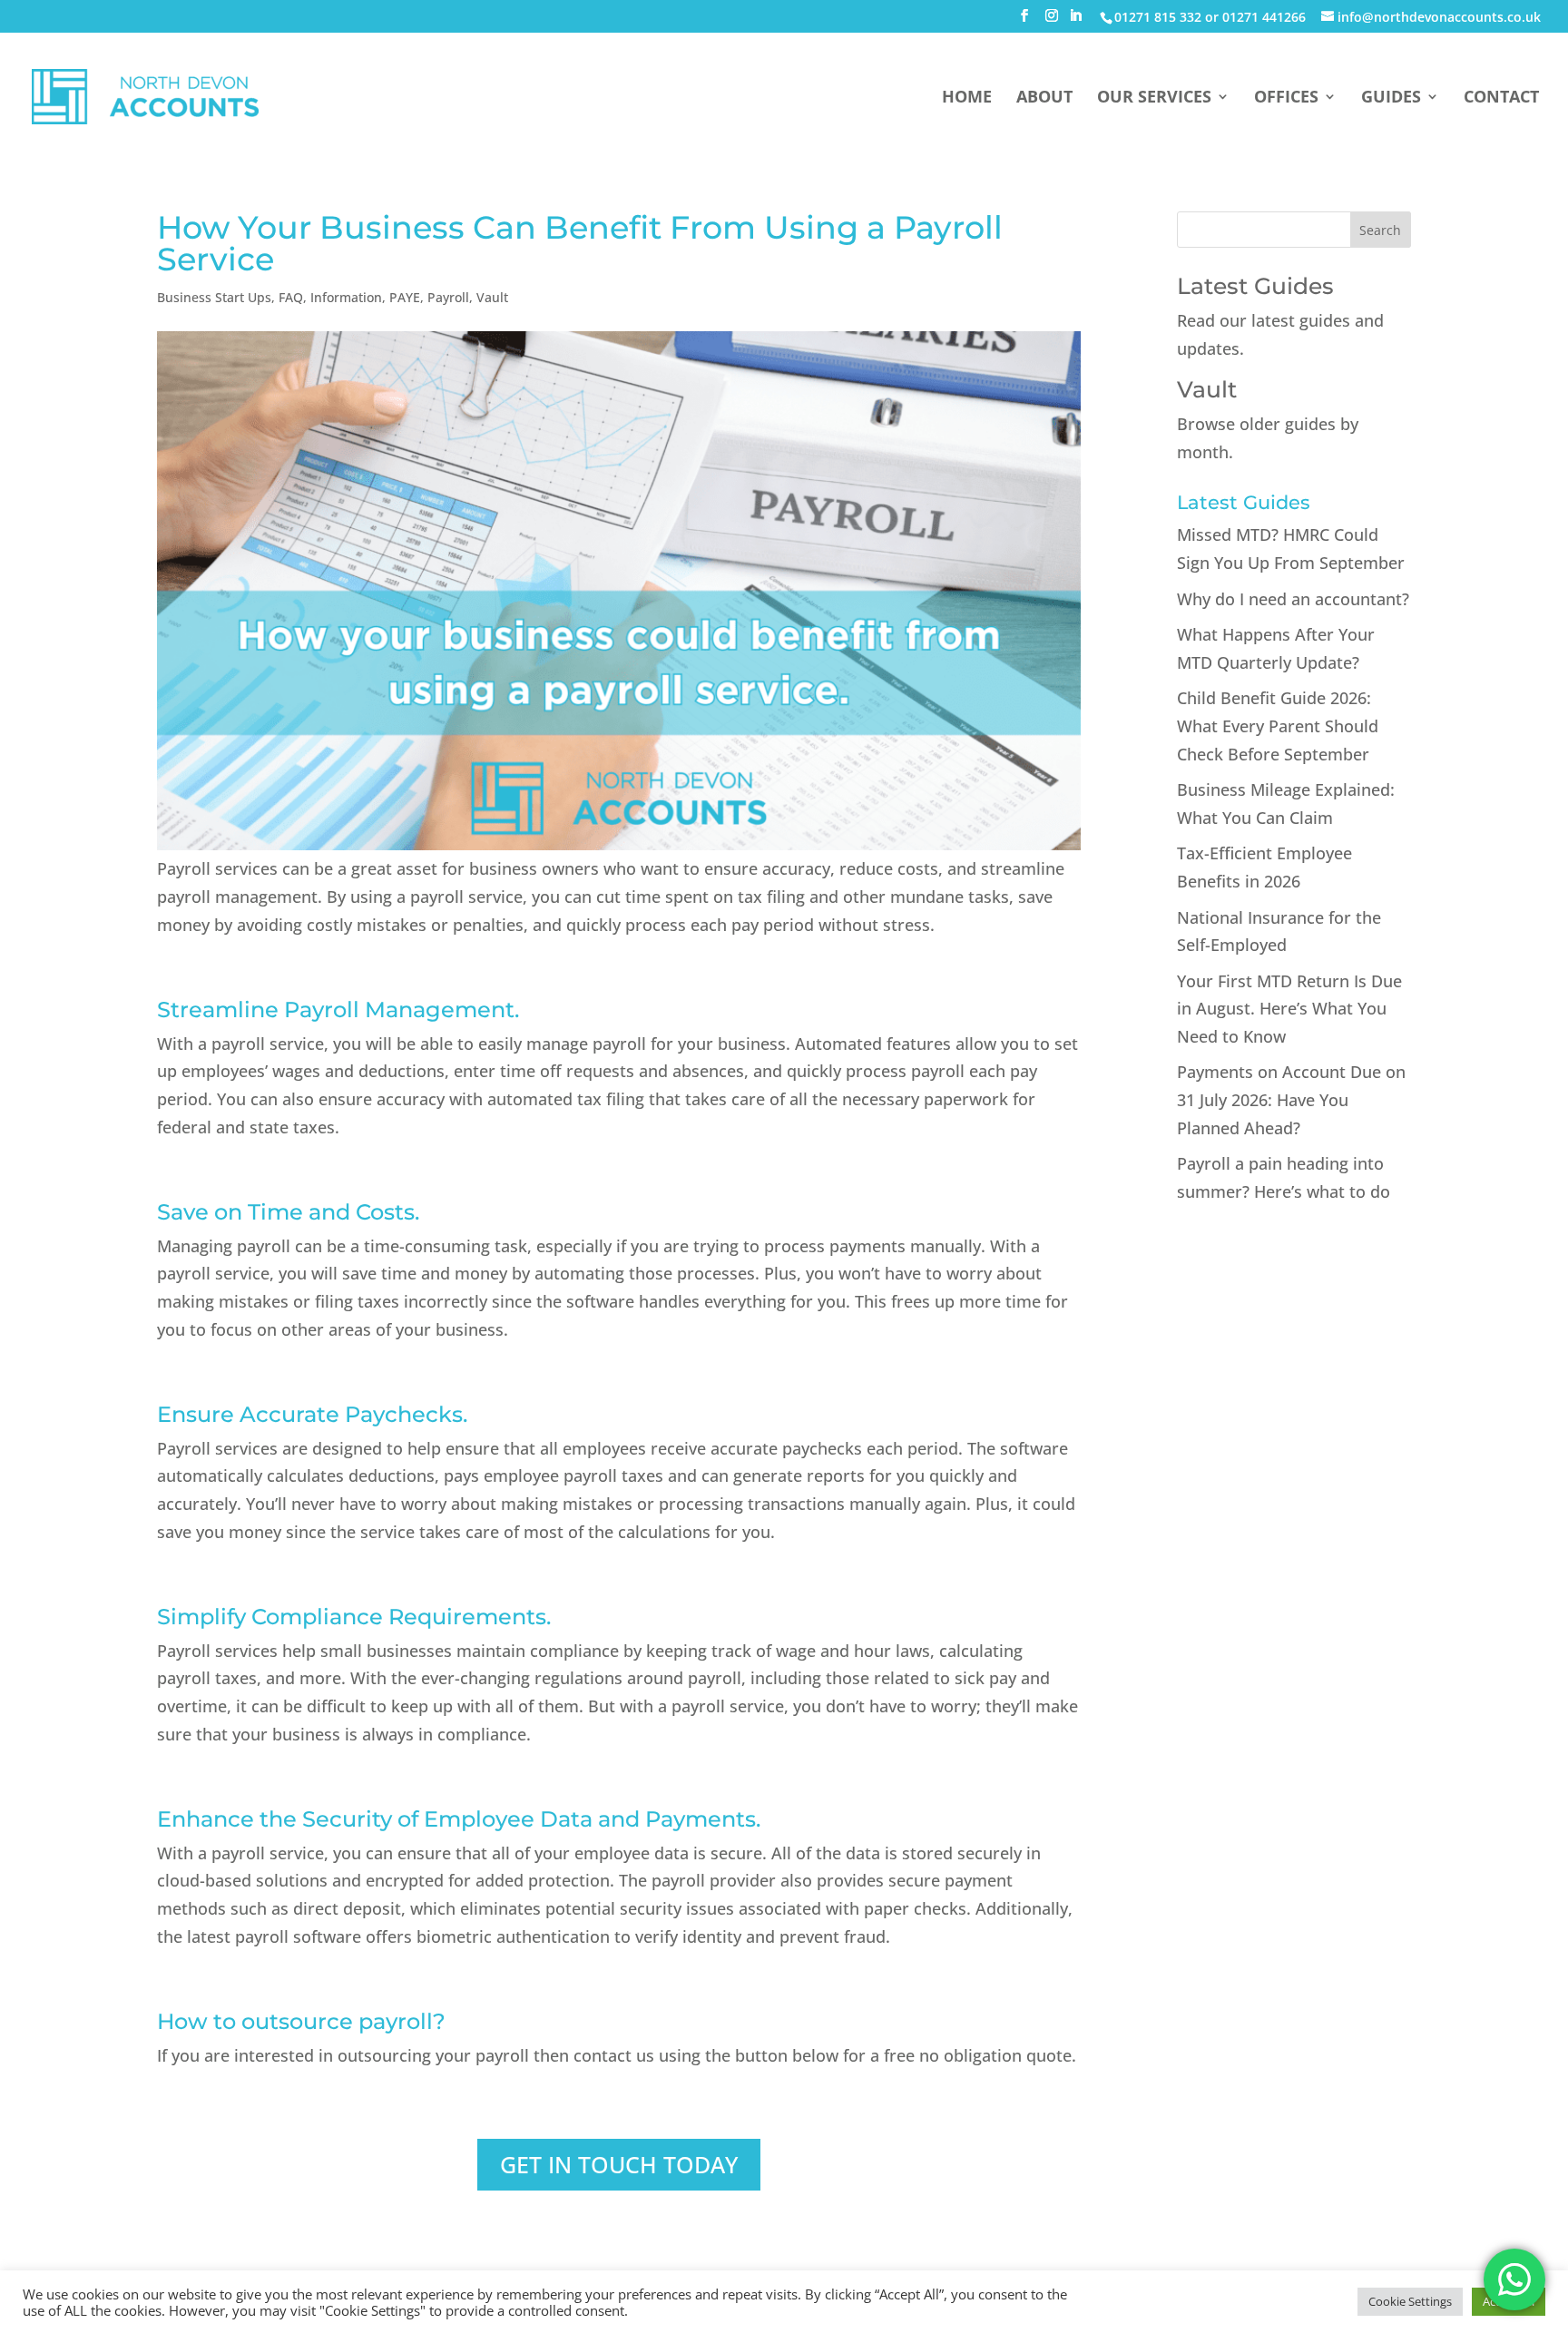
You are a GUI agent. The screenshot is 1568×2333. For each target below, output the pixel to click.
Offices (1286, 98)
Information (346, 297)
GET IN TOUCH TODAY (619, 2164)
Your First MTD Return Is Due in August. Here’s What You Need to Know (1289, 1009)
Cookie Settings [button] (1410, 2301)
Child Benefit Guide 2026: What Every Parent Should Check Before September (1278, 725)
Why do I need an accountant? (1293, 599)
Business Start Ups (214, 297)
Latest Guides (1255, 286)
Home (967, 98)
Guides (1391, 98)
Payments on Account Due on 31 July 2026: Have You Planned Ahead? (1291, 1099)
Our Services (1154, 98)
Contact (1501, 98)
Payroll (448, 297)
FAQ (291, 297)
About (1044, 98)
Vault (492, 297)
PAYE (405, 297)
